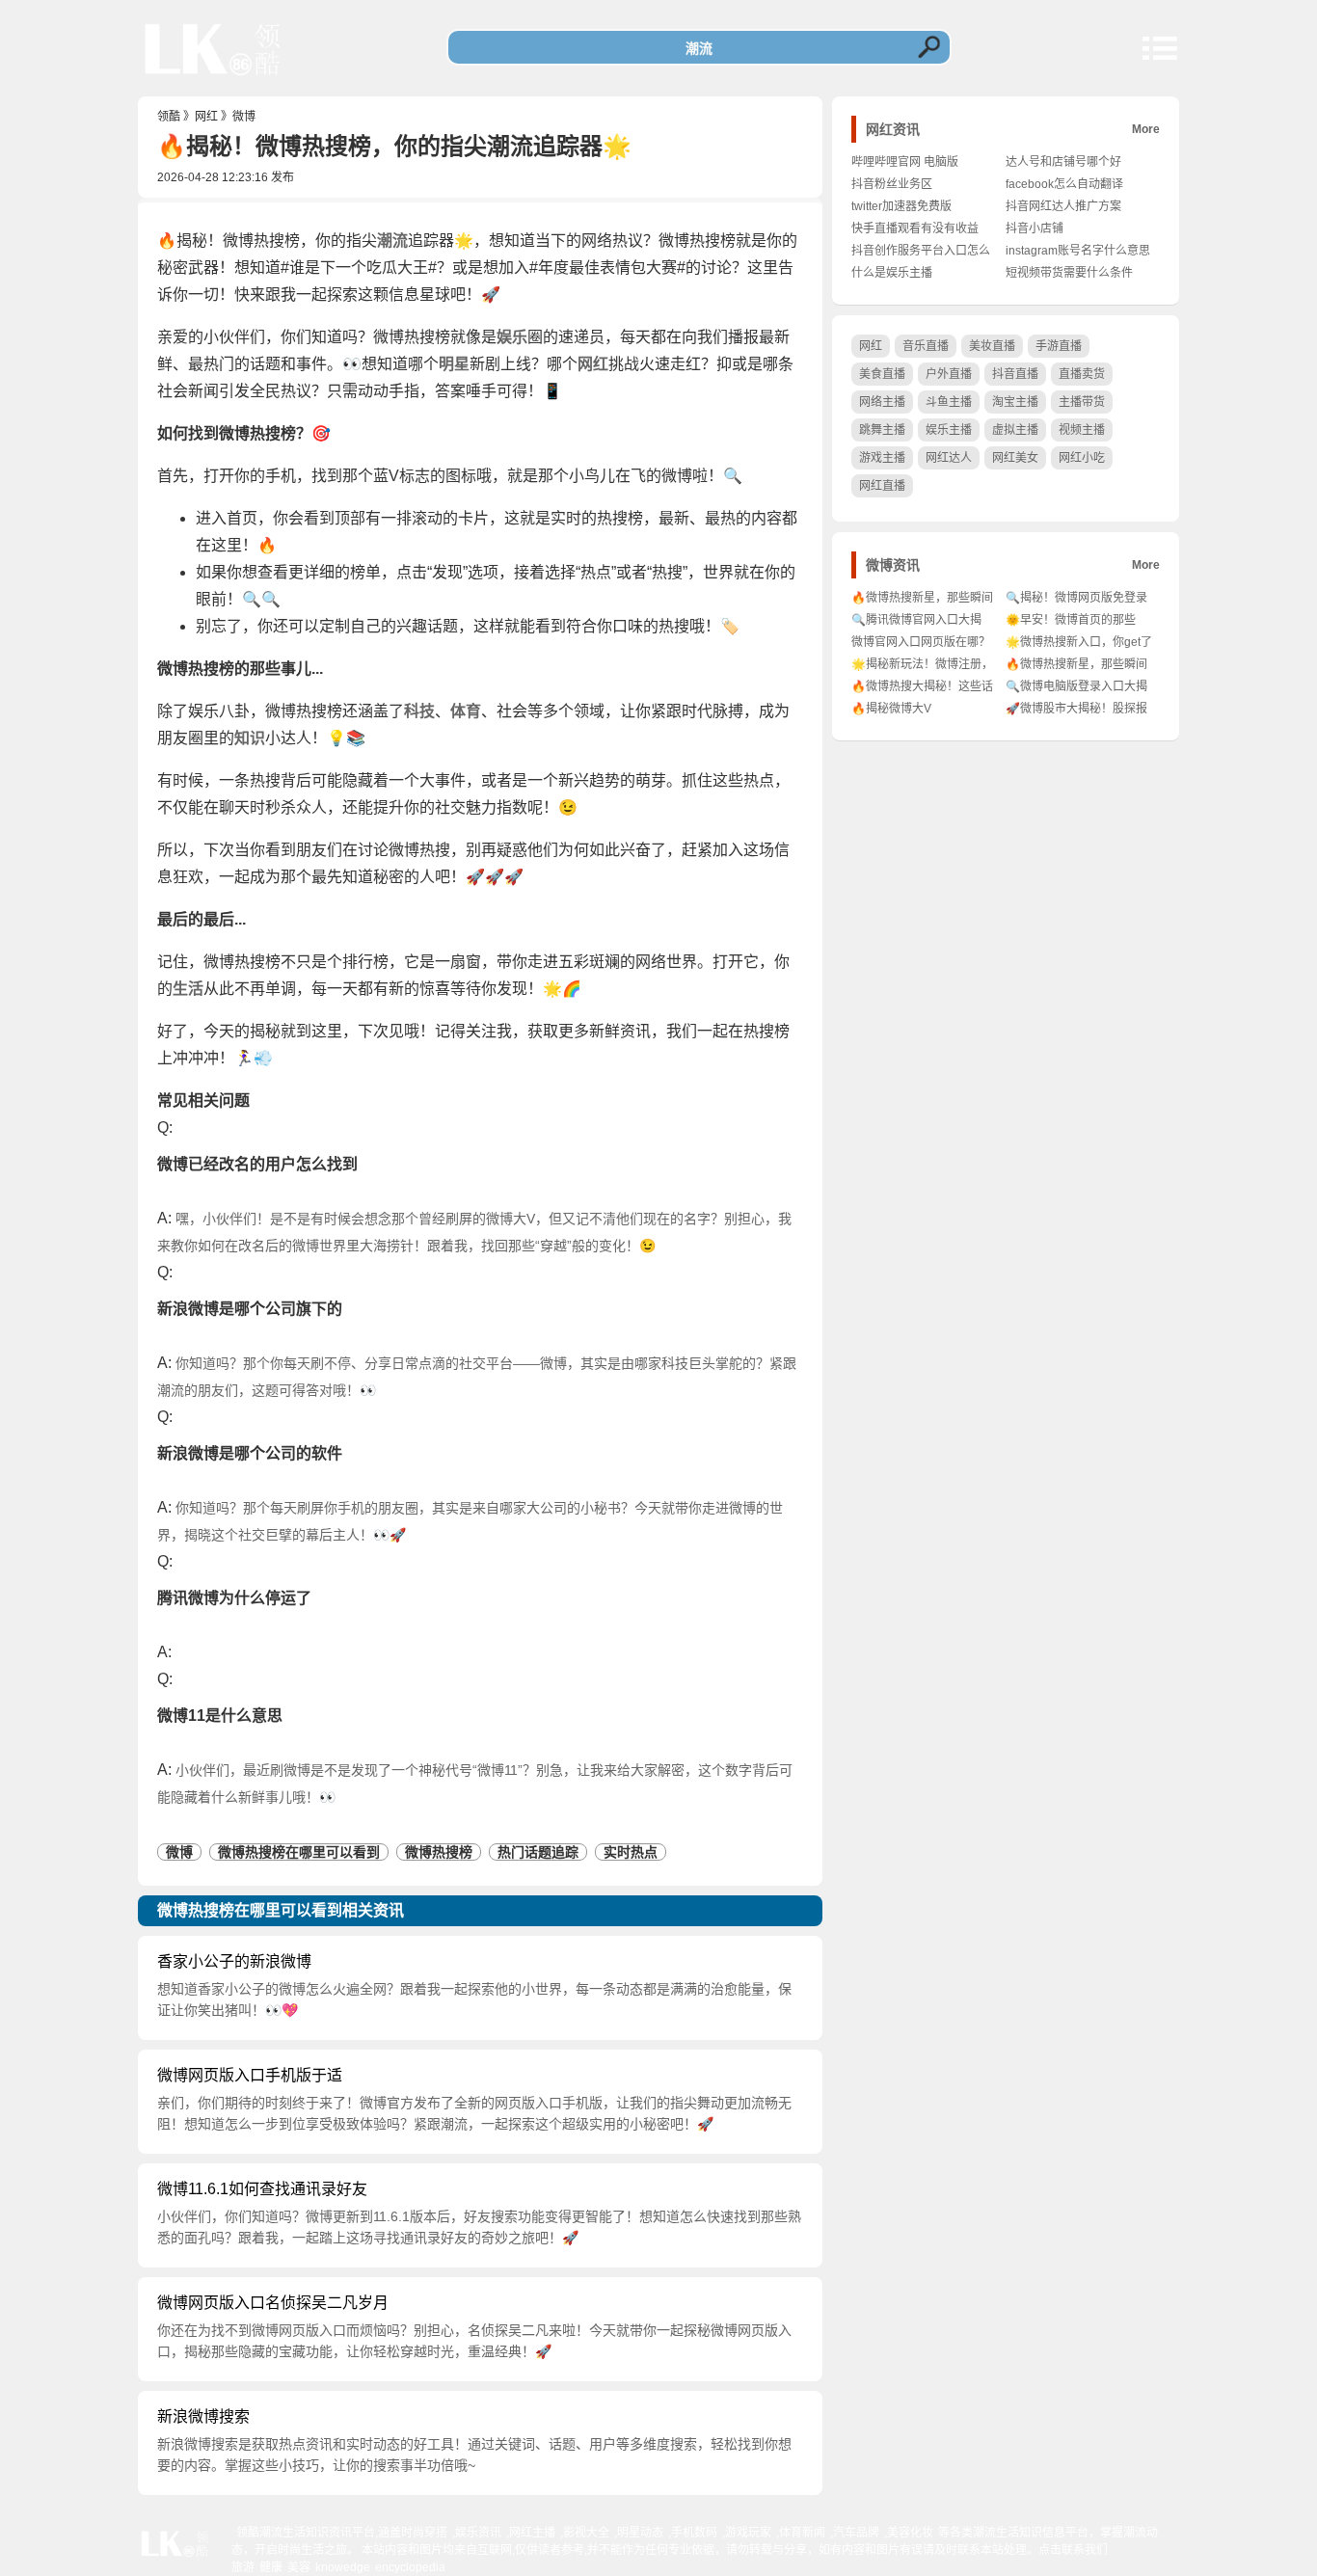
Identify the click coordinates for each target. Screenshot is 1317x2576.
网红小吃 (1082, 458)
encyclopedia (410, 2567)
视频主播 (1082, 430)
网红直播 (882, 486)
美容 (299, 2567)
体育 (466, 711)
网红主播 (532, 2533)
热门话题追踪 (538, 1852)
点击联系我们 (1073, 2550)
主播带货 (1082, 402)
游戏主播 (882, 458)
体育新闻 (802, 2533)
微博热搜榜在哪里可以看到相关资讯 (281, 1910)
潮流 (392, 241)
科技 (419, 711)
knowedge (343, 2567)
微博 (244, 117)
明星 (454, 364)
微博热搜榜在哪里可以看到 (299, 1852)
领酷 (169, 117)
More (1146, 129)
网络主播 (882, 402)
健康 (271, 2567)
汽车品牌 (856, 2533)
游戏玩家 (748, 2533)
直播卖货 (1082, 374)
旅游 (243, 2567)
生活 (188, 989)
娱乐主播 (949, 430)
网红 (206, 117)
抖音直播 (1015, 374)
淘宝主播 (1015, 402)
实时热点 (631, 1852)
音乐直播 (926, 346)
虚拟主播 (1015, 430)
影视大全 (586, 2533)
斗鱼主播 (949, 402)
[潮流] (213, 82)
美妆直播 (992, 346)
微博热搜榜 (439, 1852)
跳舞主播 (882, 430)
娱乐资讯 (478, 2533)
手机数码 (694, 2533)
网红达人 (949, 458)
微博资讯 (893, 565)
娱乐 (512, 337)
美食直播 (882, 374)
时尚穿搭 (424, 2533)
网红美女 (1015, 458)
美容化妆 (910, 2533)
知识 (250, 738)
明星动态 (640, 2533)
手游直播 (1059, 346)
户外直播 (949, 374)
